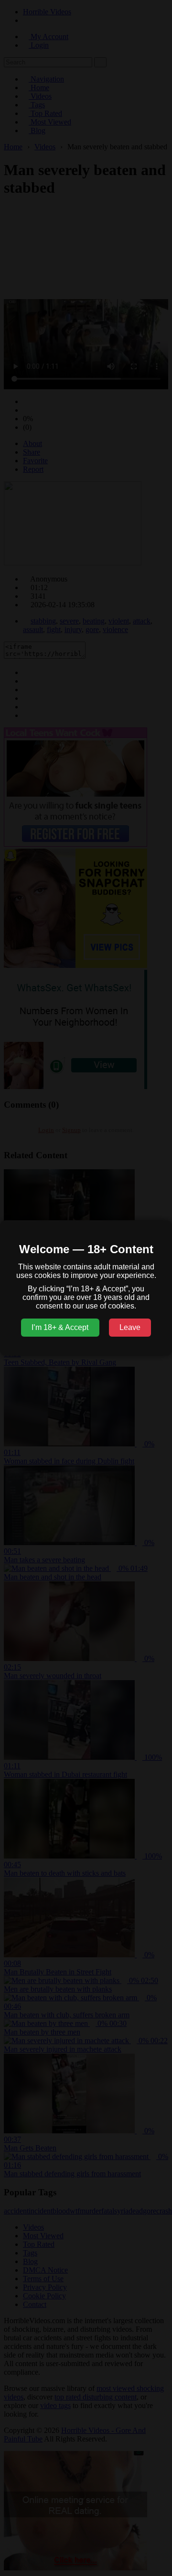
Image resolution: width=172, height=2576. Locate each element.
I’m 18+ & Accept (60, 1327)
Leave (130, 1327)
